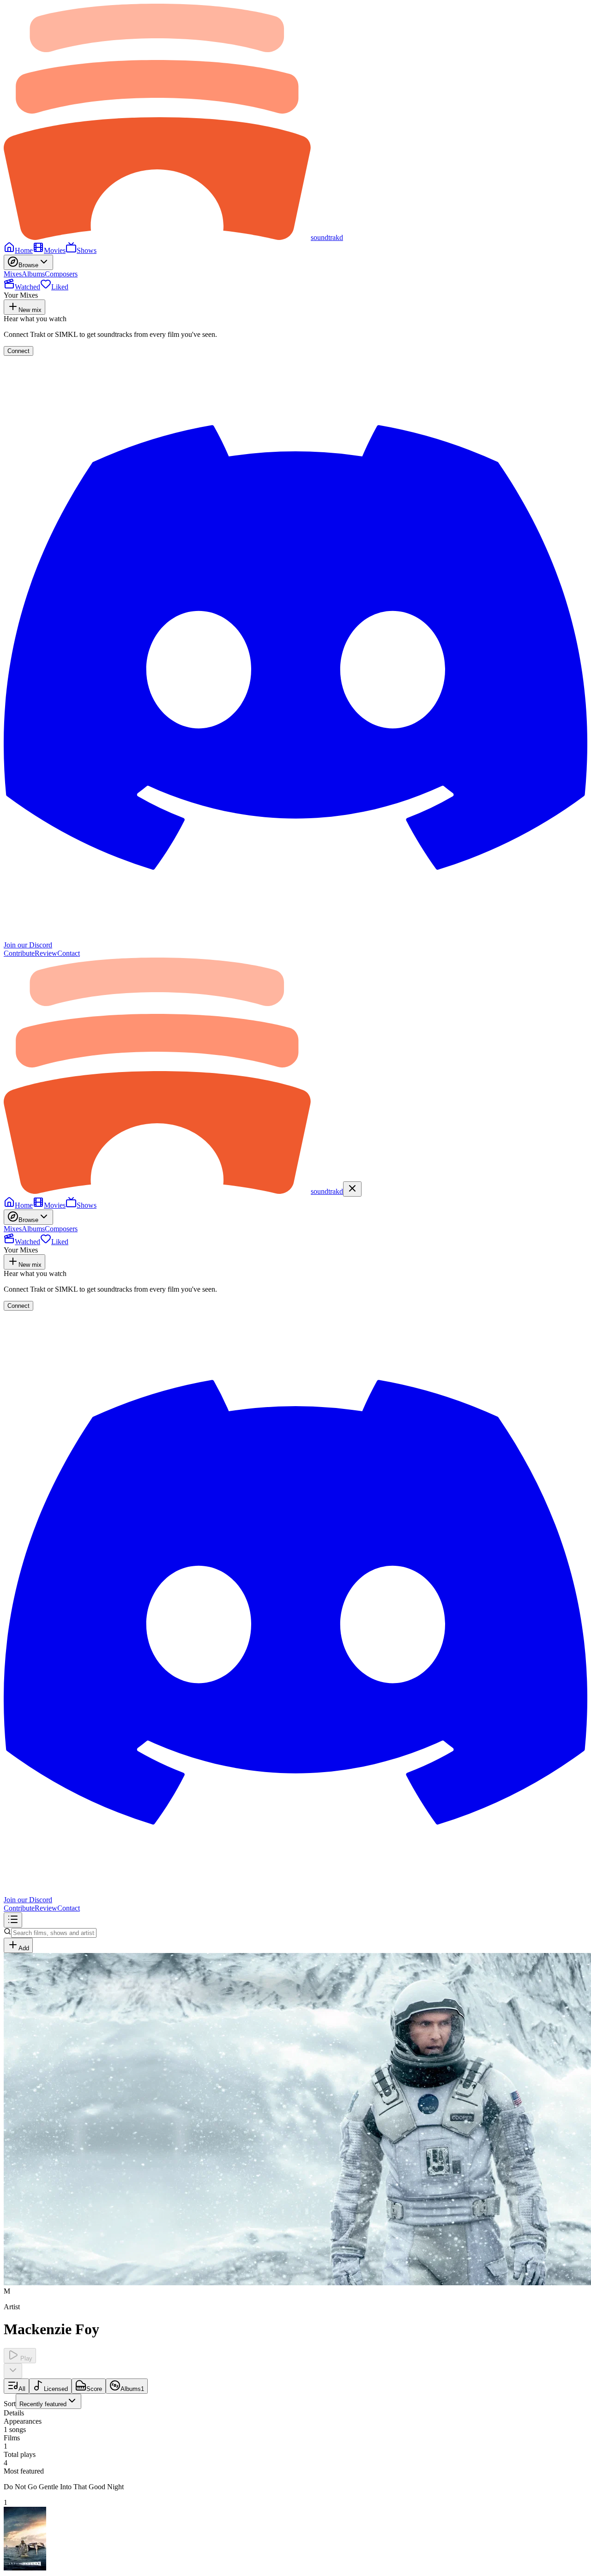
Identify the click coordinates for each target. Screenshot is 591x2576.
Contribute (19, 953)
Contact (69, 953)
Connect (18, 351)
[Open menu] (13, 1920)
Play (25, 2358)
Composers (61, 274)
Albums (33, 274)
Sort (35, 2404)
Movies (55, 250)
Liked (60, 287)
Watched (27, 287)
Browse (28, 265)
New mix (30, 310)
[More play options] (13, 2371)
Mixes (13, 274)
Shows (87, 250)
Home (24, 250)
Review (46, 953)
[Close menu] (352, 1189)
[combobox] (48, 2401)
